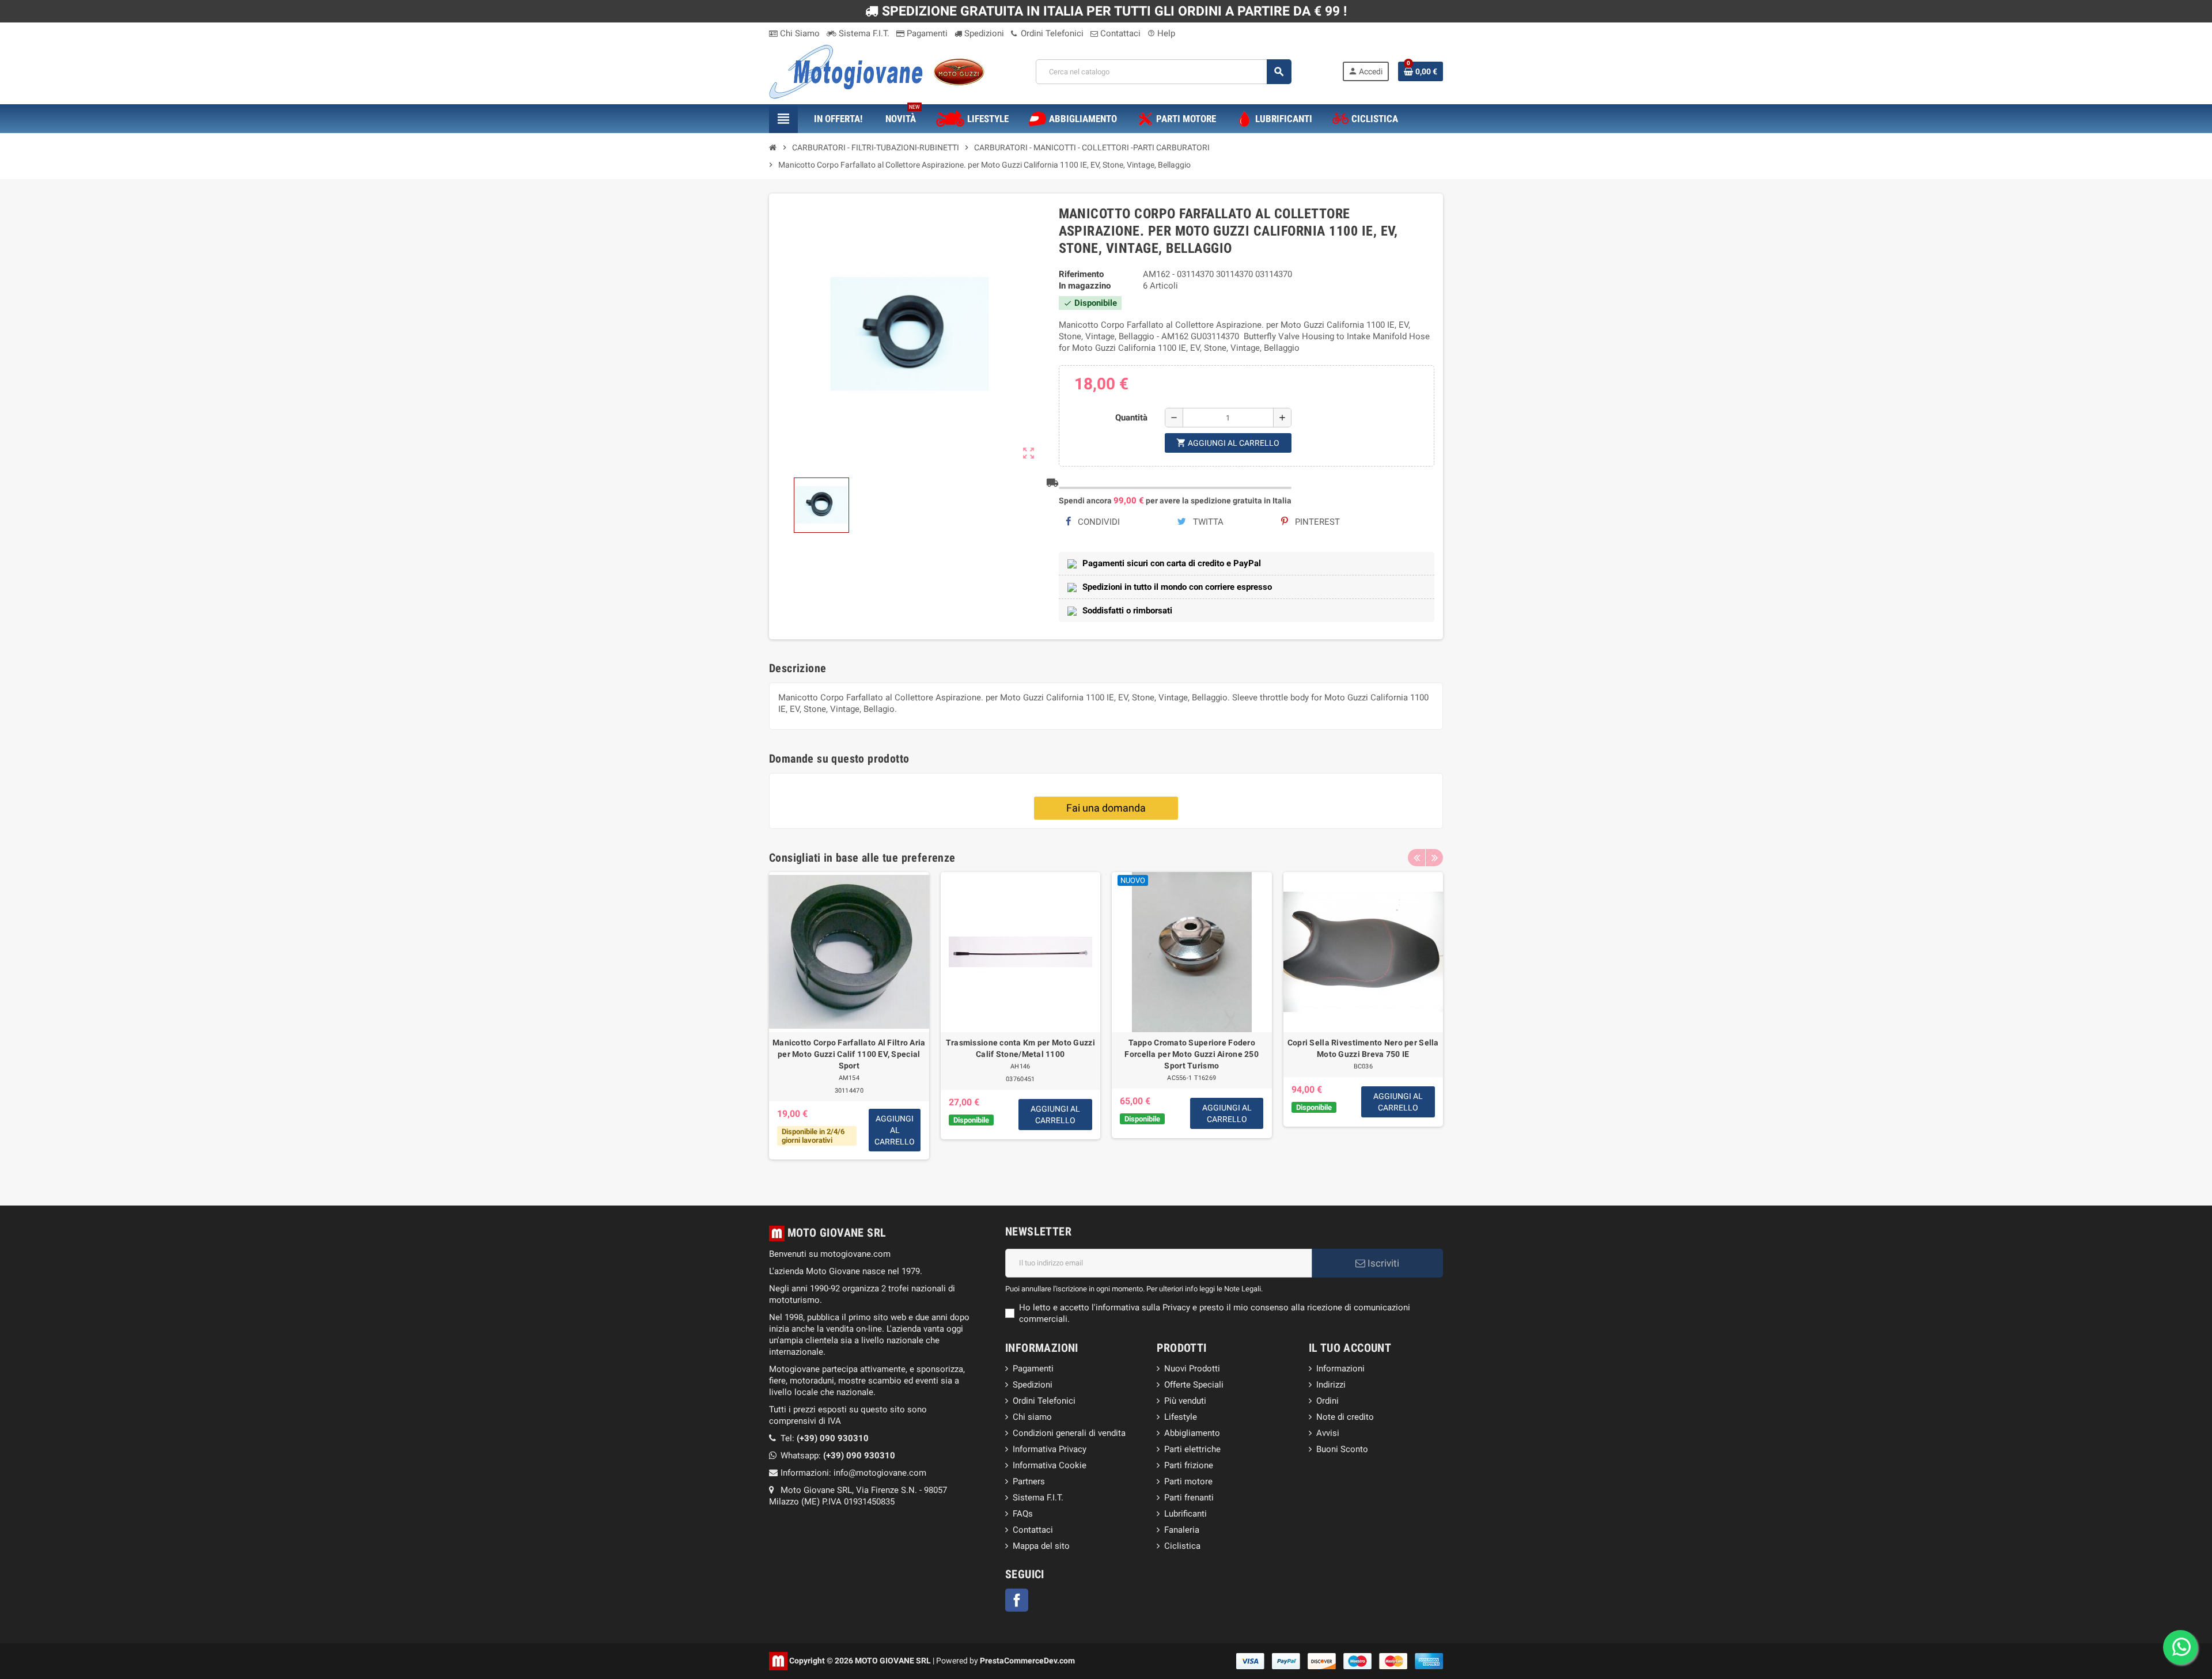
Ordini (1327, 1401)
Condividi (1098, 522)
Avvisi (1328, 1433)
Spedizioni (983, 33)
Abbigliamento (1192, 1433)
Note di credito (1345, 1417)
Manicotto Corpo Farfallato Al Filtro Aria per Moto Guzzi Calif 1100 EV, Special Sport (849, 1054)
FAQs (1023, 1514)
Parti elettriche (1192, 1449)
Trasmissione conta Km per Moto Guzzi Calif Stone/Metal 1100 (1020, 1048)
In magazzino (1085, 286)
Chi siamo (1032, 1417)
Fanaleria (1182, 1530)
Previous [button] (1416, 858)
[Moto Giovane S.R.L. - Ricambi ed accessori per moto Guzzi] (877, 71)
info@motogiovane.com (880, 1473)
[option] (849, 1022)
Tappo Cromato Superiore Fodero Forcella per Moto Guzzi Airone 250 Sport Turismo (1192, 1054)
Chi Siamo (799, 33)
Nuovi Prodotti (1192, 1369)
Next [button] (1434, 858)
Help (1161, 33)
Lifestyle (1181, 1417)
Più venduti (1185, 1401)
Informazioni (1340, 1369)
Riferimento (1081, 274)
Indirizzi (1331, 1385)
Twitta (1207, 522)
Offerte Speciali (1194, 1385)
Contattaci (1119, 33)
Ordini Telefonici (1051, 33)
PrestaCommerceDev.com (1027, 1660)
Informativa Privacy (1050, 1449)
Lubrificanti (1185, 1514)
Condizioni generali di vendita (1069, 1433)
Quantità (1131, 418)
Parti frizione (1189, 1465)
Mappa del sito (1041, 1546)
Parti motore (1188, 1481)
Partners (1029, 1481)
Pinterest (1316, 522)
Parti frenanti (1189, 1498)
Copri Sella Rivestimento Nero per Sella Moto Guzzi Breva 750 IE (1363, 1048)
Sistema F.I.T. (863, 33)
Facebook (1017, 1600)
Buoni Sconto (1342, 1449)
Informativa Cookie (1050, 1465)
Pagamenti (926, 33)
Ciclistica (1182, 1546)
